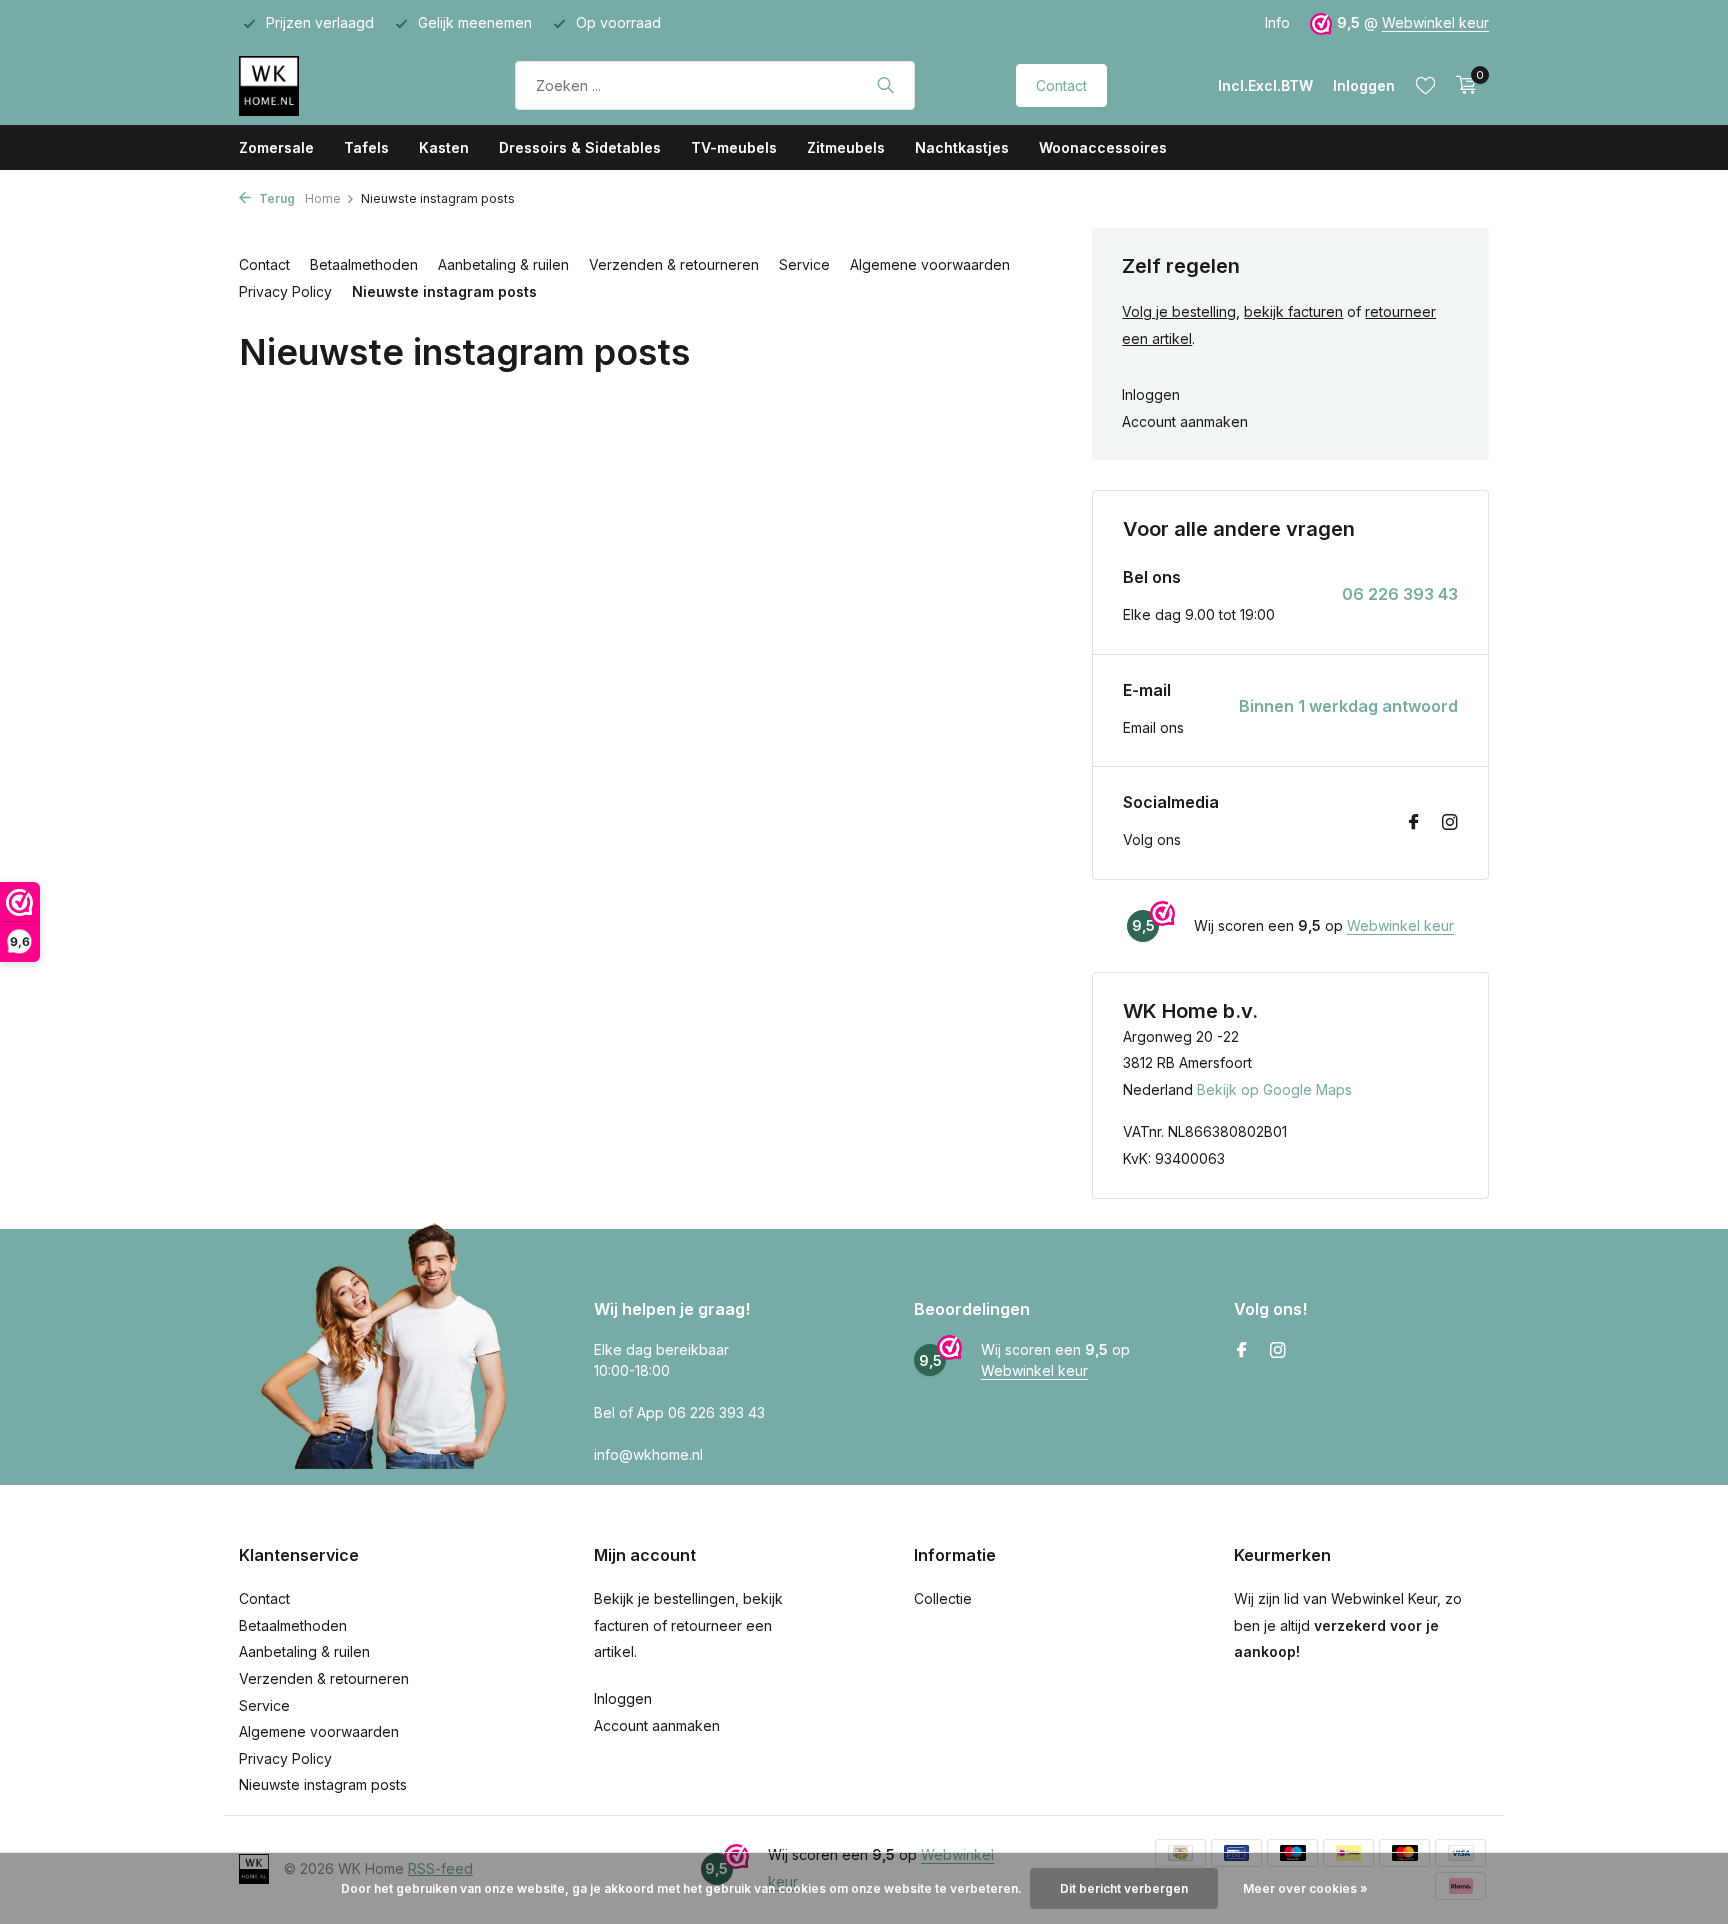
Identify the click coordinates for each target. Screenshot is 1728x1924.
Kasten (444, 147)
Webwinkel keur (1435, 22)
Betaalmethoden (364, 264)
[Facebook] (1414, 823)
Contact (1061, 85)
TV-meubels (734, 147)
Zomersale (276, 147)
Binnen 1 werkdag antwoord (1348, 706)
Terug (275, 198)
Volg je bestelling (1179, 311)
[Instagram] (1450, 823)
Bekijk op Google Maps (1274, 1089)
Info (1277, 22)
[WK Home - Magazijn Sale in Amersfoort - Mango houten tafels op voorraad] (326, 85)
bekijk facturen (1293, 311)
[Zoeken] (885, 85)
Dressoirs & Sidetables (580, 147)
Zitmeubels (846, 147)
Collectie (943, 1598)
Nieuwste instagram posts (444, 291)
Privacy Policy (285, 291)
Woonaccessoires (1103, 147)
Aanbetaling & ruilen (503, 264)
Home (323, 198)
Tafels (366, 147)
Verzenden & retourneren (674, 264)
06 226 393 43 (1400, 594)
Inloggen (1151, 394)
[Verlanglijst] (1425, 85)
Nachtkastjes (962, 147)
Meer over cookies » (1305, 1888)
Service (804, 264)
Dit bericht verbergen (1124, 1888)
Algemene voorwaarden (930, 264)
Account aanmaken (1185, 421)
